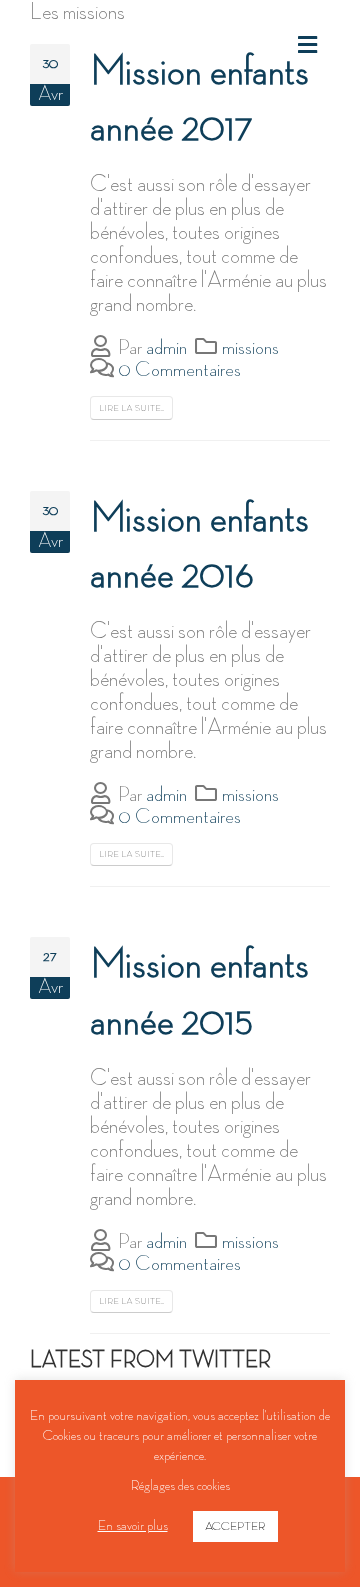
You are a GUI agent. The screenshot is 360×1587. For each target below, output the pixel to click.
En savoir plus (133, 1525)
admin (166, 348)
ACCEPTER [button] (235, 1526)
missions (250, 348)
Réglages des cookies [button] (180, 1485)
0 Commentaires (179, 370)
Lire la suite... (131, 408)
